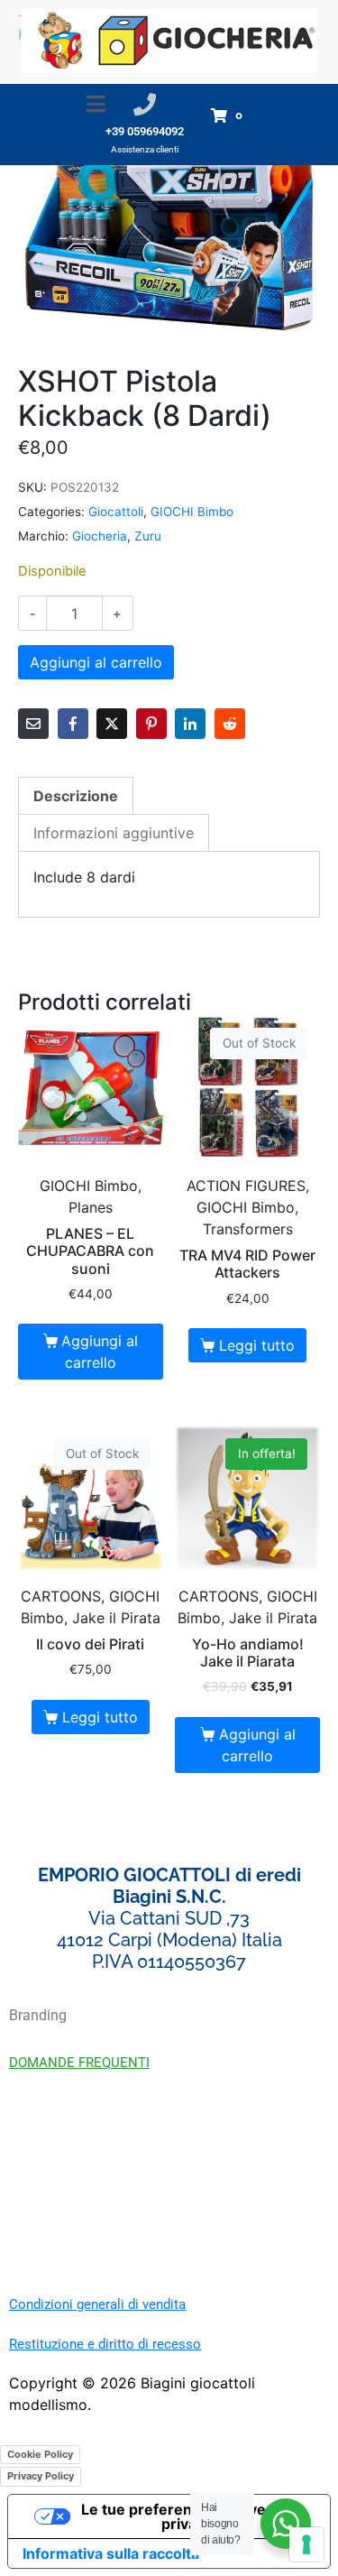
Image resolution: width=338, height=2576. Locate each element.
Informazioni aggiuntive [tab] (114, 833)
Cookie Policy (40, 2454)
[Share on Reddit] (230, 724)
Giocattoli (116, 512)
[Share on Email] (33, 724)
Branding (38, 2015)
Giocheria (100, 536)
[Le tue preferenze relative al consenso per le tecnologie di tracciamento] (306, 2544)
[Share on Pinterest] (151, 724)
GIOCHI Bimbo (192, 512)
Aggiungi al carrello (96, 662)
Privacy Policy (41, 2476)
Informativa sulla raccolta (111, 2553)
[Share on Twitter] (112, 724)
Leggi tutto (257, 1345)
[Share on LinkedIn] (190, 724)
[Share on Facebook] (73, 724)
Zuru (148, 536)
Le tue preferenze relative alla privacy (187, 2516)
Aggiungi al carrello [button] (100, 1352)
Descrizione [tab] (76, 796)
